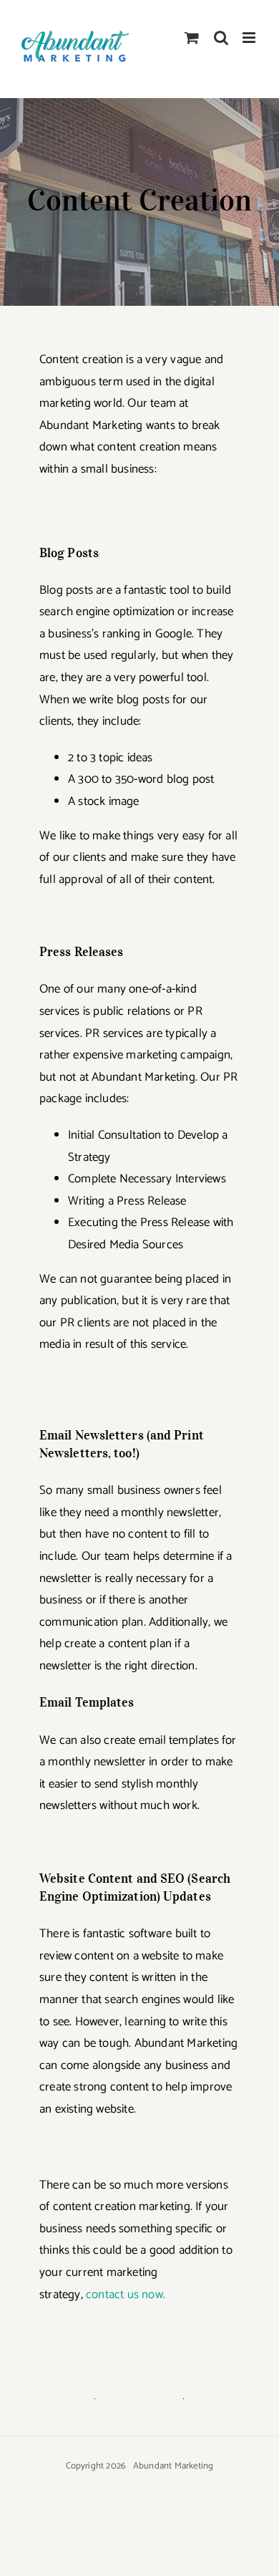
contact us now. (126, 2295)
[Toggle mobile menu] (250, 38)
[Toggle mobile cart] (192, 38)
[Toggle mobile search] (221, 38)
